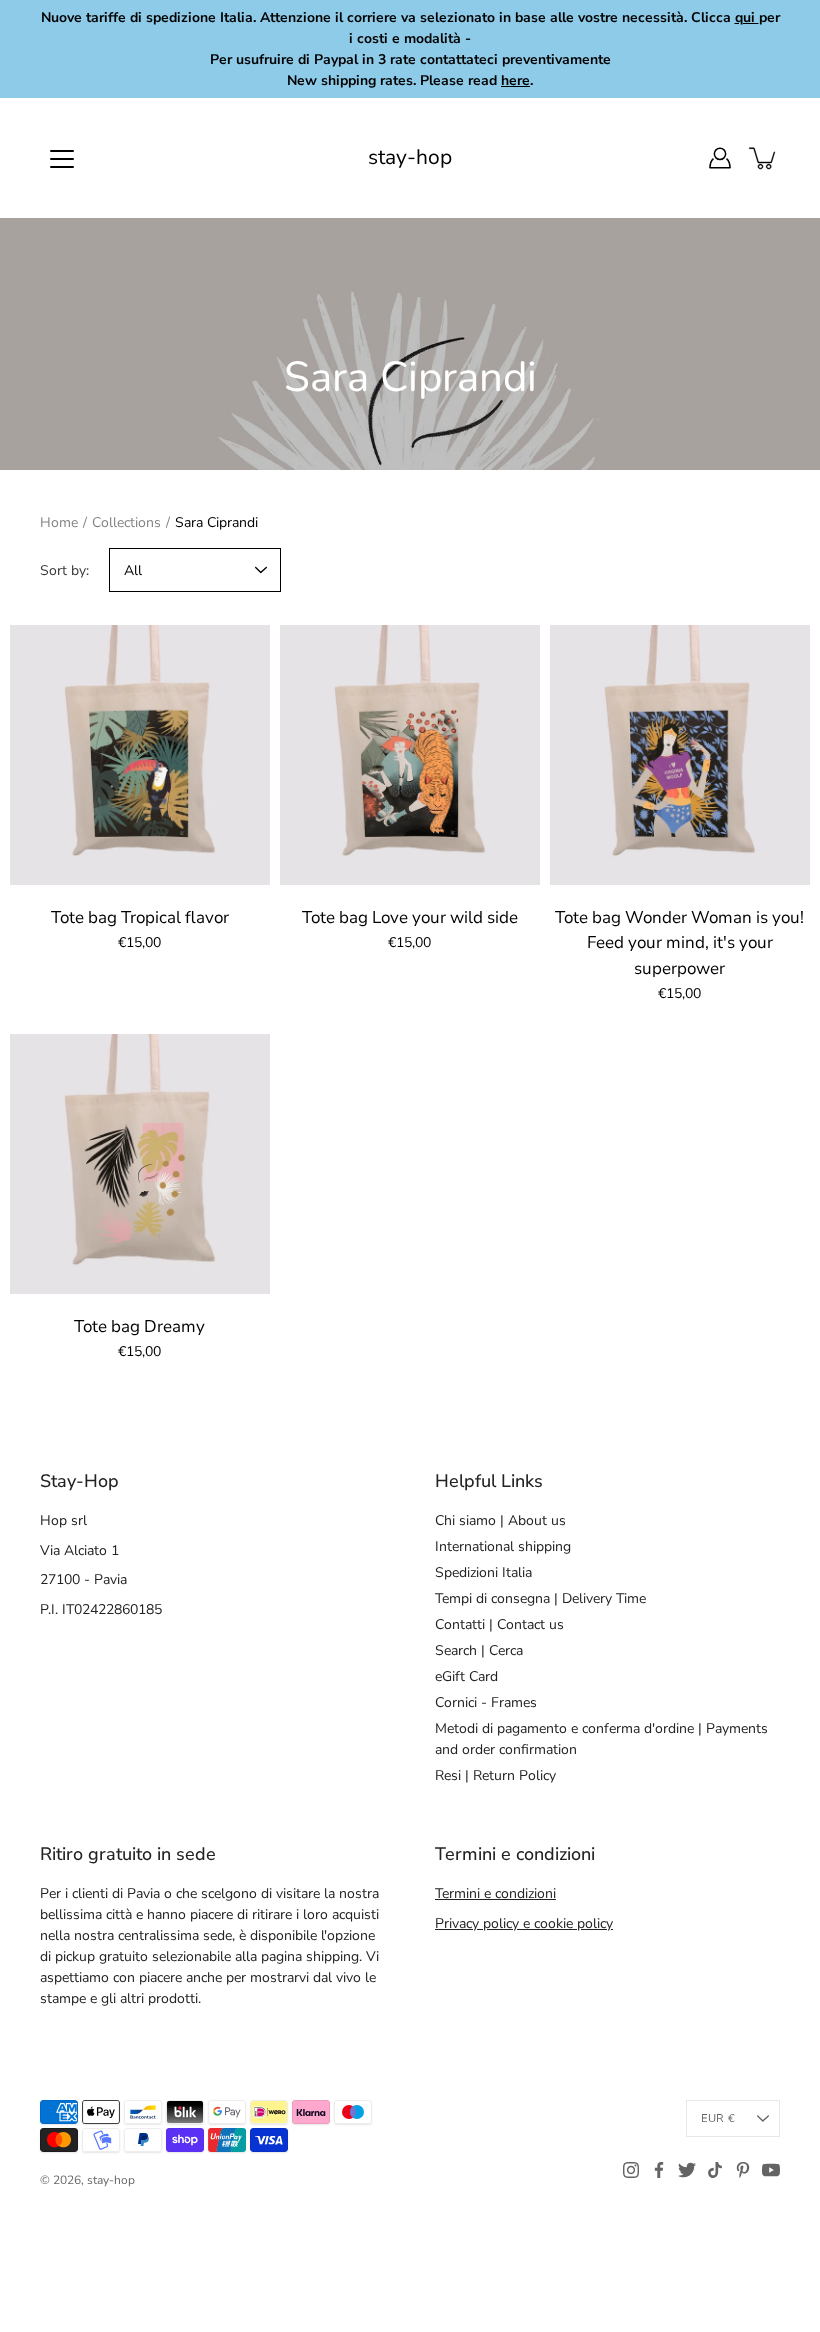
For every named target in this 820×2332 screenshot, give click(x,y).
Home (59, 522)
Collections (126, 522)
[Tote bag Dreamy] (140, 1164)
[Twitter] (687, 2170)
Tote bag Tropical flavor (140, 917)
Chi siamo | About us (500, 1520)
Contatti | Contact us (499, 1624)
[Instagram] (631, 2170)
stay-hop (410, 157)
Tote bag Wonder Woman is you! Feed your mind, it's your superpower (679, 943)
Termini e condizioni (495, 1893)
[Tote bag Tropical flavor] (140, 755)
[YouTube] (771, 2170)
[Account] (720, 158)
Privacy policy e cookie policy (524, 1923)
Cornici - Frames (486, 1702)
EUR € (718, 2118)
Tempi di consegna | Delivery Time (540, 1598)
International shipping (503, 1546)
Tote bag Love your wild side (410, 917)
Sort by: (64, 570)
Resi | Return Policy (495, 1775)
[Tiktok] (715, 2170)
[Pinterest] (743, 2170)
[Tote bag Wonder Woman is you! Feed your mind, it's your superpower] (680, 755)
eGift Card (466, 1676)
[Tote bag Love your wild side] (410, 755)
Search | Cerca (479, 1650)
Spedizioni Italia (483, 1572)
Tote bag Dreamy (139, 1326)
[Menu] (62, 159)
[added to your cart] (764, 158)
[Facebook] (659, 2170)
